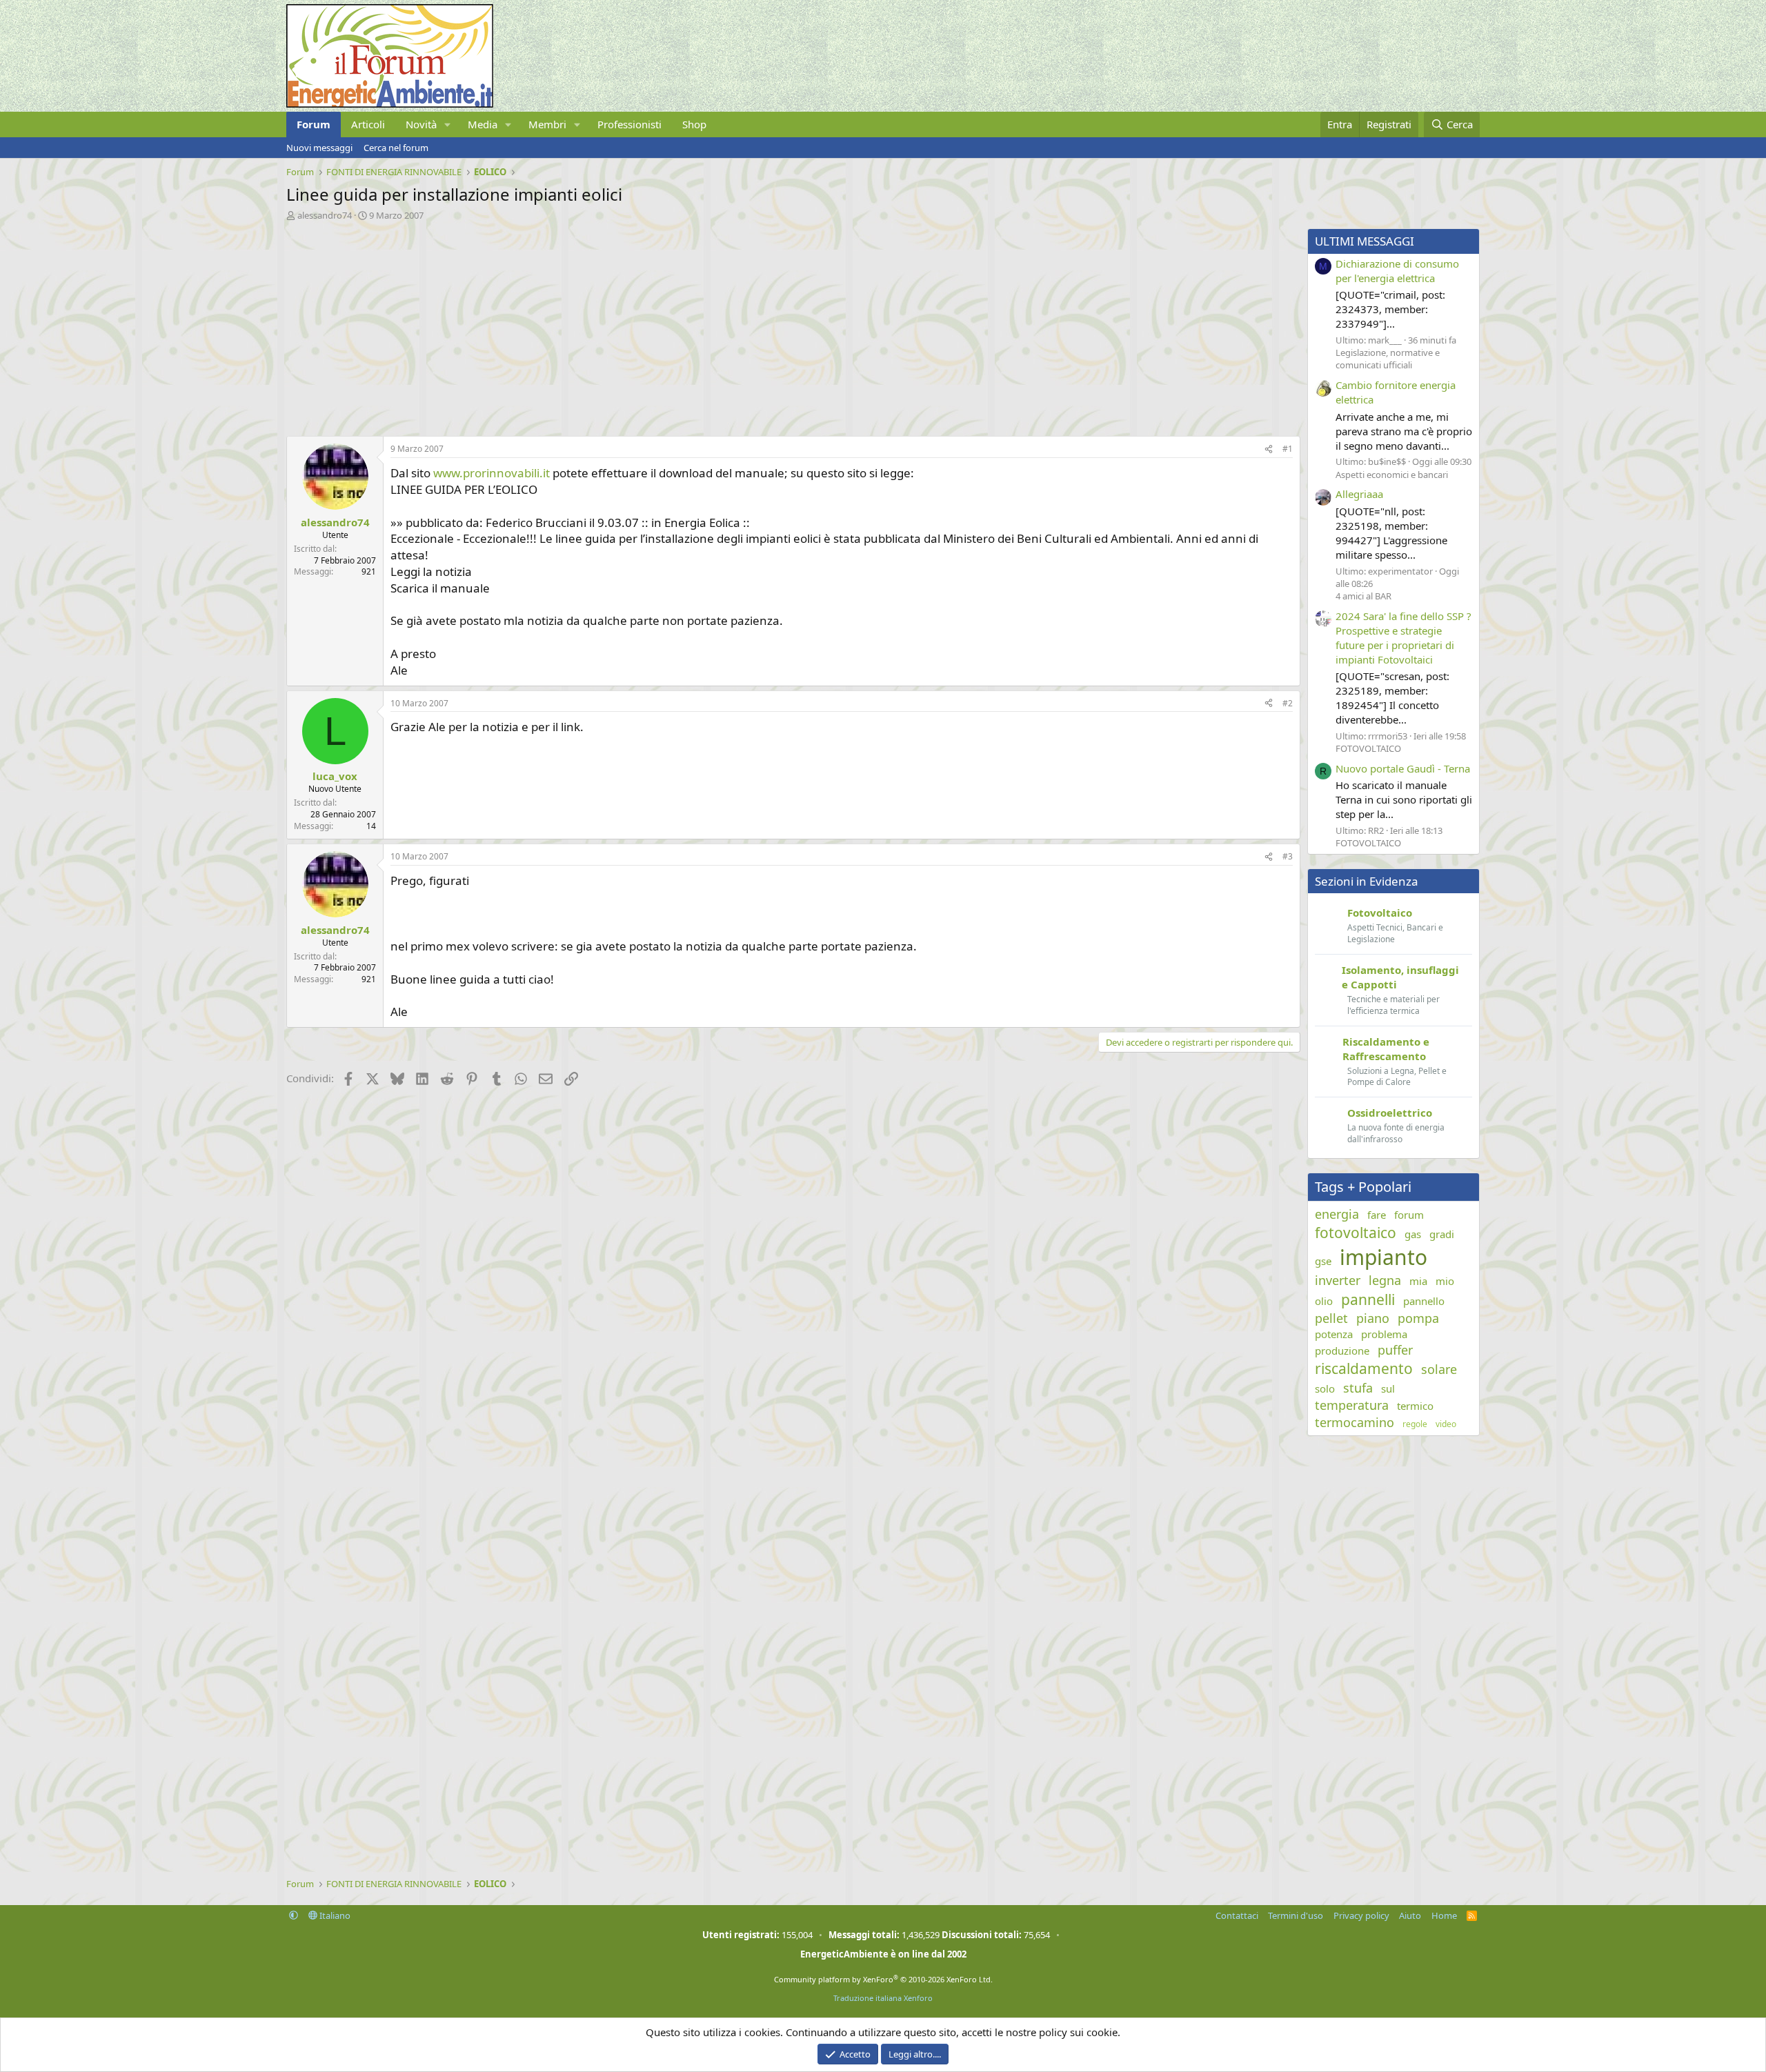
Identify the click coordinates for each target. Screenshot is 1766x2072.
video (1446, 1424)
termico (1415, 1406)
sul (1388, 1388)
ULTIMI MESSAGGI (1365, 241)
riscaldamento (1364, 1368)
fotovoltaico (1356, 1233)
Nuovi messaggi (319, 148)
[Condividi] (1269, 449)
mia (1418, 1281)
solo (1325, 1388)
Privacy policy (1361, 1915)
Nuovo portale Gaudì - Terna (1403, 768)
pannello (1424, 1301)
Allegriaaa (1359, 494)
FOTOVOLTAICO (1368, 748)
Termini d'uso (1296, 1915)
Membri (547, 124)
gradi (1442, 1234)
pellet (1331, 1318)
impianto (1383, 1257)
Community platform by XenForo (883, 1979)
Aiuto (1410, 1915)
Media (483, 124)
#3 (1288, 856)
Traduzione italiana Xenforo (883, 1998)
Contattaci (1237, 1915)
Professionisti (629, 124)
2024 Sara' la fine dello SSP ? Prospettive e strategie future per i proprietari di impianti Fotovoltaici (1403, 638)
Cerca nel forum (396, 148)
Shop (694, 124)
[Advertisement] (700, 325)
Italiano (334, 1915)
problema (1384, 1334)
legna (1385, 1280)
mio (1445, 1281)
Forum (314, 124)
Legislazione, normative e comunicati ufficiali (1388, 359)
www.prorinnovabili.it (492, 473)
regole (1415, 1424)
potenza (1334, 1334)
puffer (1395, 1350)
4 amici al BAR (1363, 596)
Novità (421, 124)
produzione (1342, 1351)
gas (1413, 1234)
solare (1439, 1369)
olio (1324, 1301)
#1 (1288, 449)
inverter (1338, 1280)
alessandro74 (325, 215)
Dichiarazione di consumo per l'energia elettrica (1397, 271)
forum (1409, 1215)
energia (1337, 1214)
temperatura (1352, 1405)
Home (1444, 1915)
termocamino (1355, 1422)
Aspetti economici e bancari (1392, 475)
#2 (1288, 703)
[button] (448, 124)
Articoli (368, 124)
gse (1323, 1261)
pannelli (1368, 1299)
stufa (1358, 1388)
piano (1373, 1318)
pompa (1418, 1318)
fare (1377, 1215)
